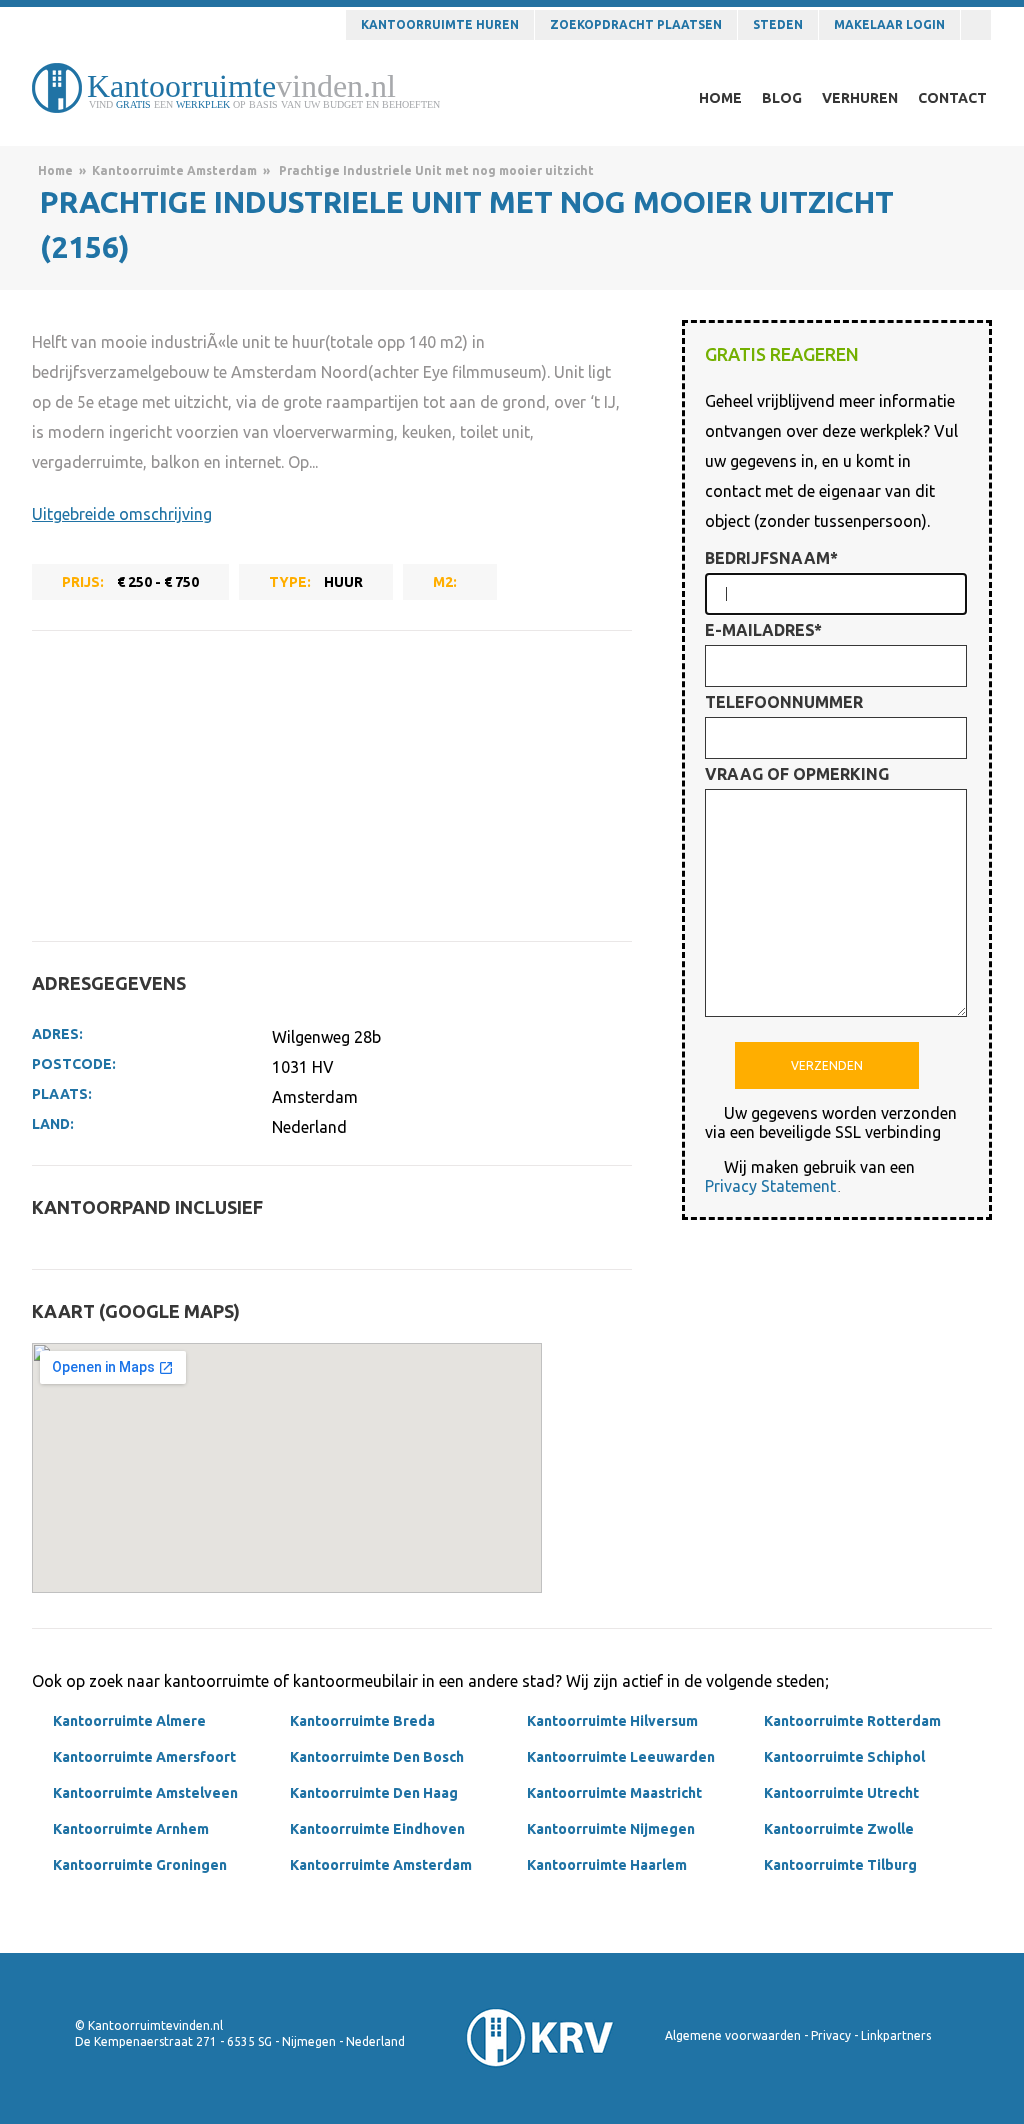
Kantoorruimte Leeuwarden (621, 1757)
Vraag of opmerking (797, 774)
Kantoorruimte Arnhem (131, 1829)
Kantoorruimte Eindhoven (377, 1829)
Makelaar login (889, 24)
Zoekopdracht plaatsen (636, 24)
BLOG (782, 98)
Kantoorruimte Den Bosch (377, 1757)
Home (55, 170)
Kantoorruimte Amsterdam (174, 170)
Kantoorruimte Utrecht (841, 1793)
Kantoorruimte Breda (362, 1721)
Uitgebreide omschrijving (122, 514)
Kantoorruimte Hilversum (612, 1721)
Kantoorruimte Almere (129, 1721)
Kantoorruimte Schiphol (844, 1757)
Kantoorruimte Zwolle (839, 1829)
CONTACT (952, 98)
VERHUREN (860, 98)
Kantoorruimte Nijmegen (611, 1829)
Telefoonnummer (784, 702)
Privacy (831, 2035)
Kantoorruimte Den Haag (374, 1793)
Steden (778, 24)
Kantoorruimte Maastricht (614, 1793)
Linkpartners (896, 2035)
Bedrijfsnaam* (771, 558)
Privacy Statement (770, 1186)
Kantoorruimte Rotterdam (852, 1721)
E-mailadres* (763, 630)
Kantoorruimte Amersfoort (144, 1757)
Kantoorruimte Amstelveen (145, 1793)
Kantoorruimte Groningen (140, 1865)
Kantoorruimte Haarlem (607, 1865)
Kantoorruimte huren (440, 24)
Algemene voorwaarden (733, 2035)
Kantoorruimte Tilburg (840, 1865)
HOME (720, 98)
